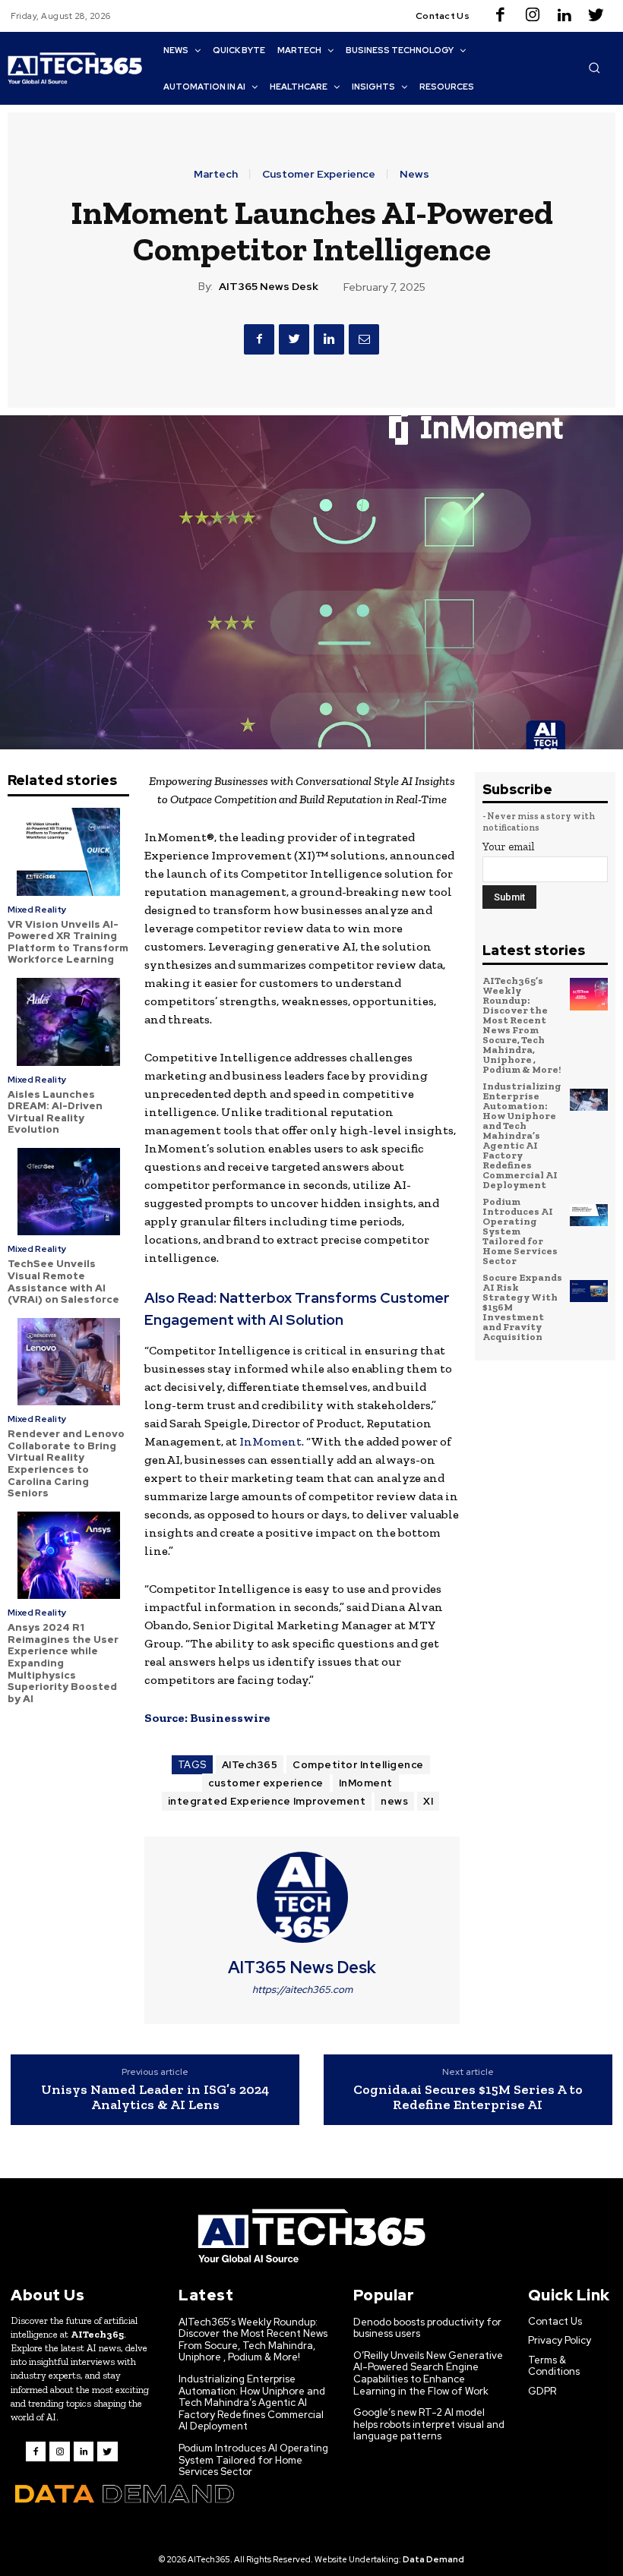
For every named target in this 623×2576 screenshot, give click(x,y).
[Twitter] (596, 16)
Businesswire (230, 1718)
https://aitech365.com (302, 1990)
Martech (216, 174)
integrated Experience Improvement (267, 1801)
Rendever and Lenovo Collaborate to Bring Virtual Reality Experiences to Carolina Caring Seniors (66, 1463)
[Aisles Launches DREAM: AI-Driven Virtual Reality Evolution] (68, 1022)
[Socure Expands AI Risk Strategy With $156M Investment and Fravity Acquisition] (589, 1291)
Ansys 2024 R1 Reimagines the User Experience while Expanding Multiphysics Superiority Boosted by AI (63, 1663)
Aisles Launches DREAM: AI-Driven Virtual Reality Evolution (55, 1112)
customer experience (266, 1783)
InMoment (270, 1441)
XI (428, 1801)
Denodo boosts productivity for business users (427, 2328)
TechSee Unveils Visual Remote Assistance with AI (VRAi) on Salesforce (63, 1282)
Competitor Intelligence (358, 1765)
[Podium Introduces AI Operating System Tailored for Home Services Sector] (589, 1215)
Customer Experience (319, 174)
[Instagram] (533, 16)
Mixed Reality (37, 910)
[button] (594, 68)
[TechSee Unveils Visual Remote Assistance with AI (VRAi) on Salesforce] (68, 1192)
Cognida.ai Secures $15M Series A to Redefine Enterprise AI (468, 2097)
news (394, 1801)
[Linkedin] (564, 16)
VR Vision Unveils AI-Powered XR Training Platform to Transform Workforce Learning (68, 942)
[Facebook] (501, 16)
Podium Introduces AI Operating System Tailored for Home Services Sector (520, 1231)
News (414, 174)
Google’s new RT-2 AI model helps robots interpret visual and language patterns (429, 2424)
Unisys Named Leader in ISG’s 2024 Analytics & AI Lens (155, 2097)
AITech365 (250, 1765)
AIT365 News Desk (269, 287)
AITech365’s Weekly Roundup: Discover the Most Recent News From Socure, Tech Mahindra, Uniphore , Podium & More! (522, 1025)
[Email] (364, 339)
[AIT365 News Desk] (302, 1897)
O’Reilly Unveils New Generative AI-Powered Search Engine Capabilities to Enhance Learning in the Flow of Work (428, 2373)
